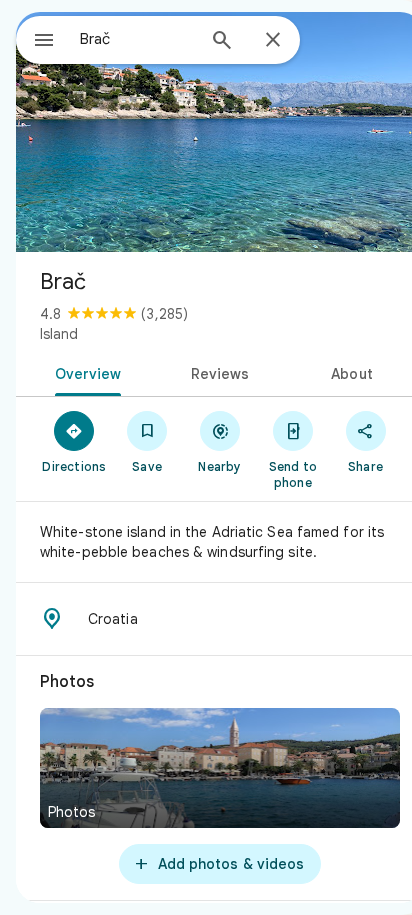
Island (59, 334)
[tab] (84, 372)
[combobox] (137, 39)
